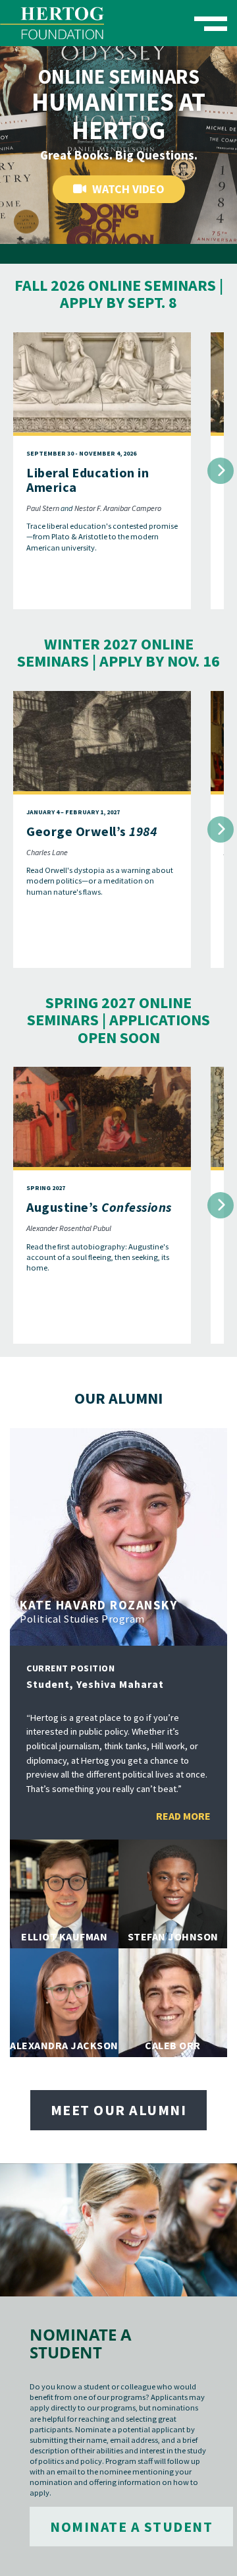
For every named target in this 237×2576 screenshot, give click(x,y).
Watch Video (127, 189)
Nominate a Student (131, 2527)
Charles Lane (47, 852)
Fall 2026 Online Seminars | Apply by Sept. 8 (119, 294)
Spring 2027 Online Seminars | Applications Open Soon (118, 1020)
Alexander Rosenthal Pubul (69, 1228)
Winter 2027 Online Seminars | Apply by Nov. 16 (118, 652)
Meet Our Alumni (119, 2110)
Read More (183, 1816)
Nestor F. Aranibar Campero (118, 508)
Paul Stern (43, 508)
